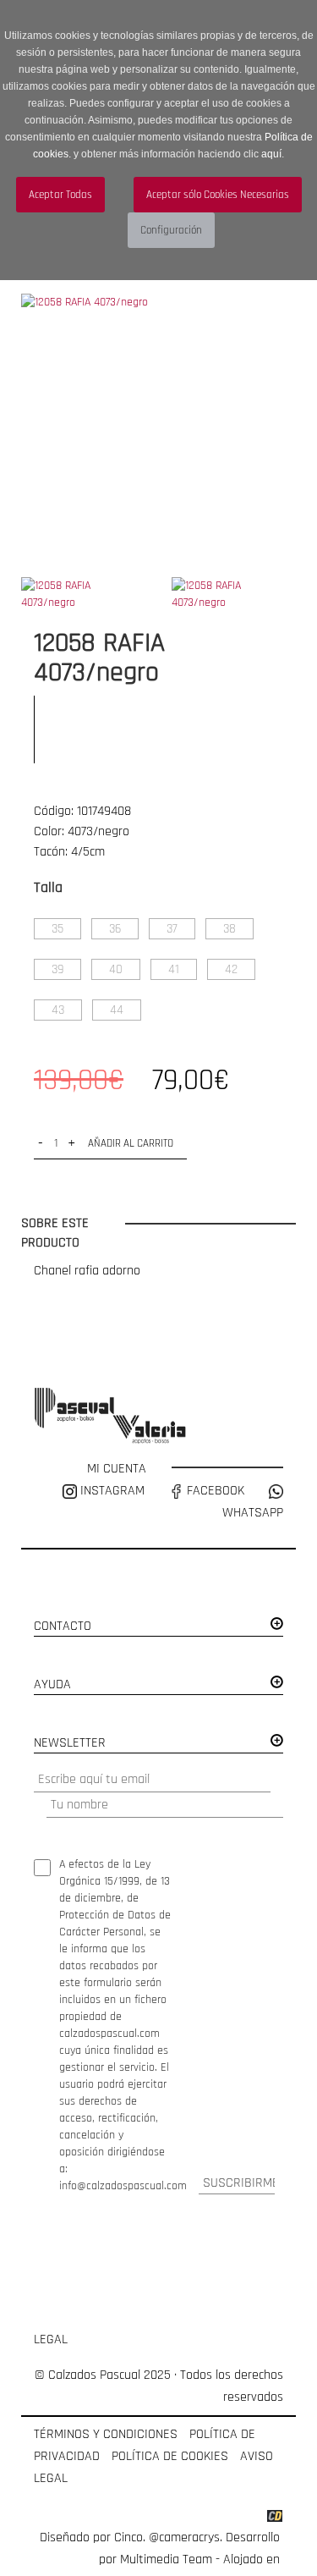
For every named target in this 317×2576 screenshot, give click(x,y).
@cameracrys (184, 2537)
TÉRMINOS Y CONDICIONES (106, 2434)
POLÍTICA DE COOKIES (170, 2456)
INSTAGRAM (112, 1491)
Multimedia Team (166, 2559)
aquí (271, 154)
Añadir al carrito (131, 1143)
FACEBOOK (214, 1491)
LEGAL (51, 2339)
